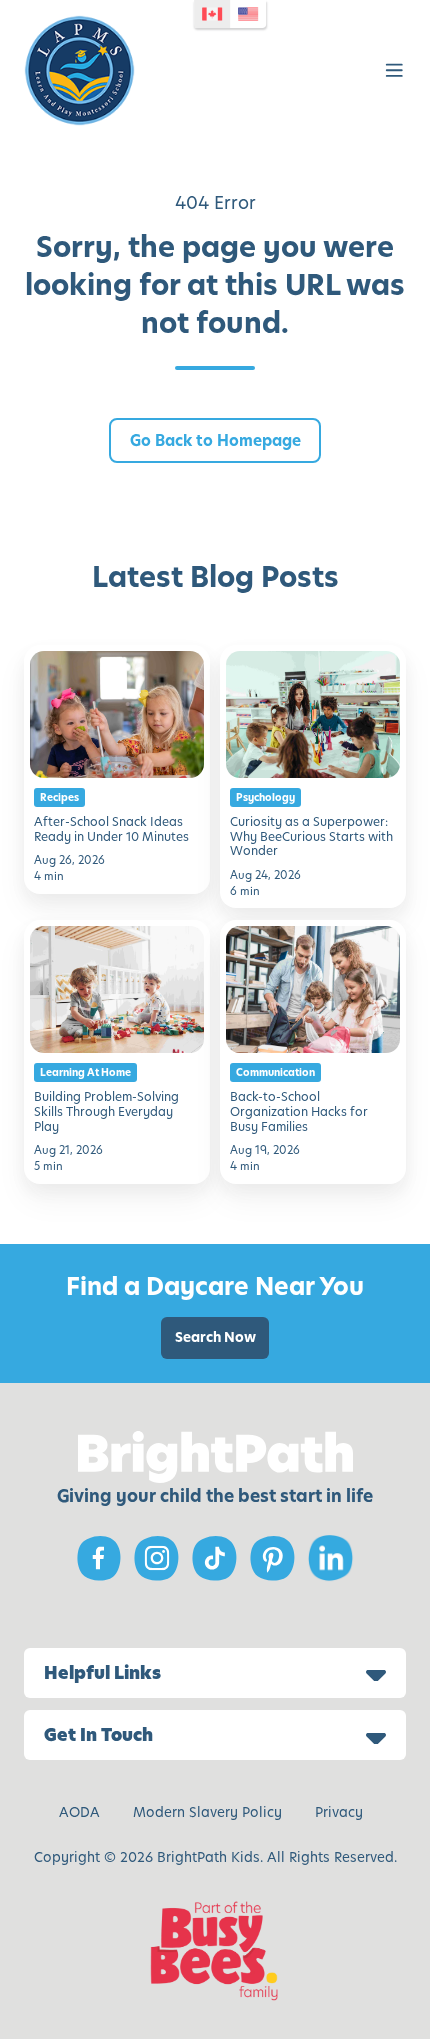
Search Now (215, 1337)
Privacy (339, 1812)
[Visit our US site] (248, 14)
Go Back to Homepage (215, 440)
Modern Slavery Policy (207, 1812)
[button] (394, 70)
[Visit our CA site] (212, 14)
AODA (79, 1812)
